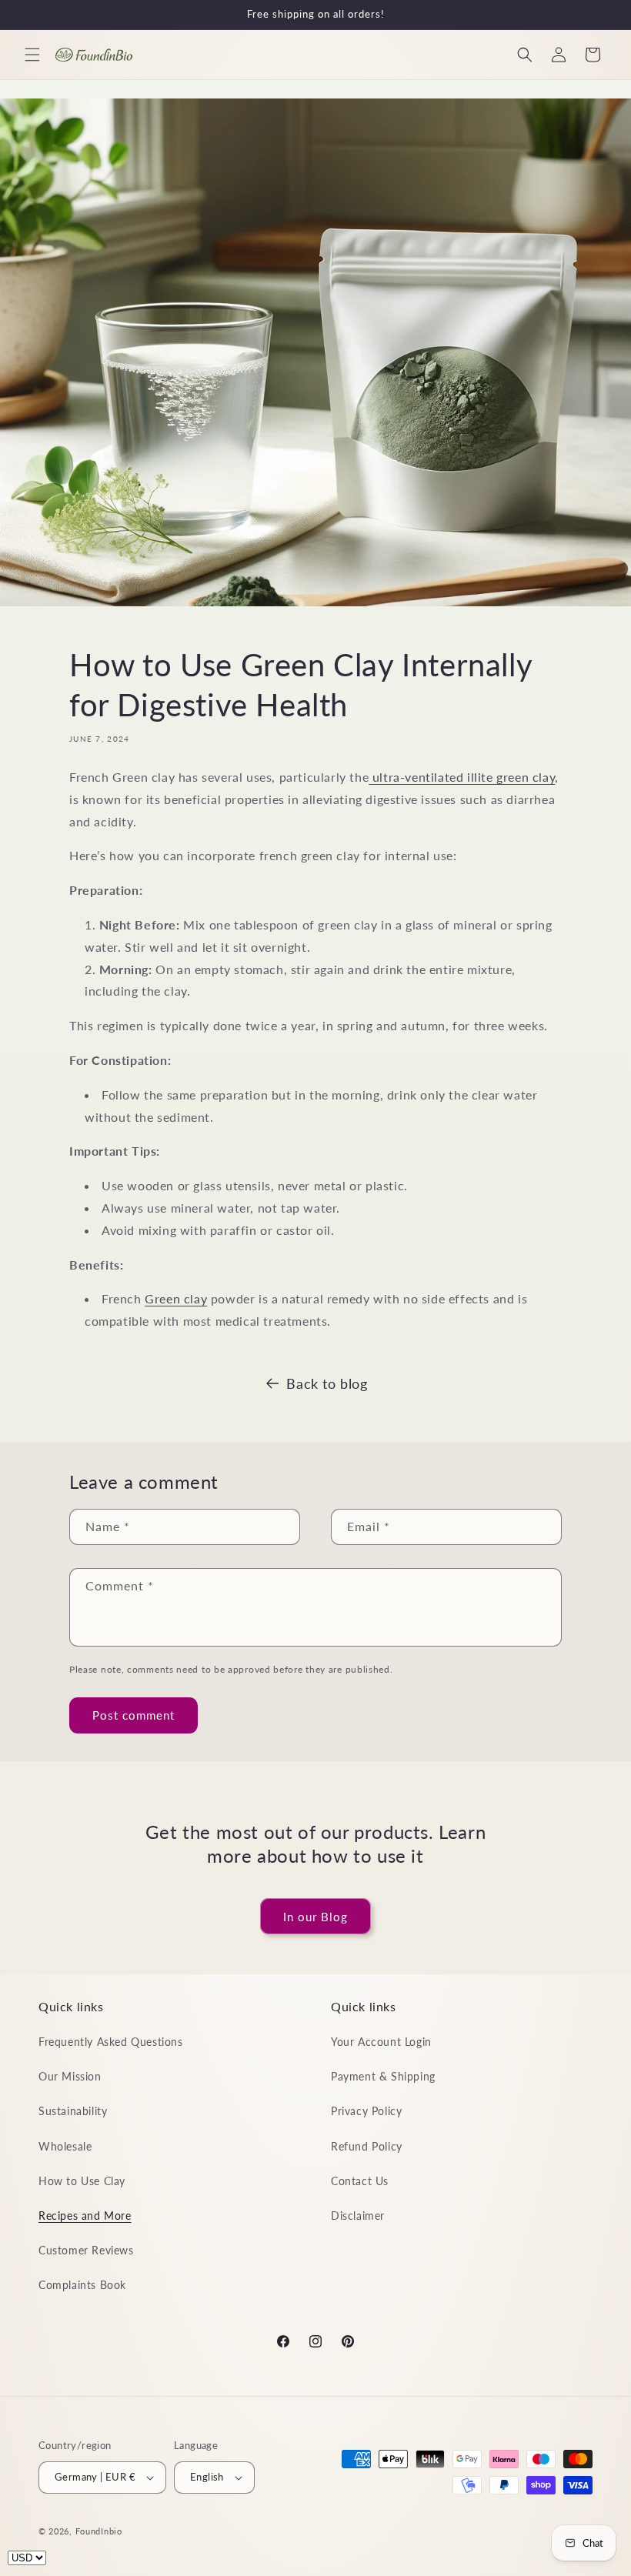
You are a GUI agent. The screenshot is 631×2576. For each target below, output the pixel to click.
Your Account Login (381, 2042)
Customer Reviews (86, 2250)
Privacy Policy (366, 2111)
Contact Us (360, 2181)
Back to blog (327, 1383)
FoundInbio (99, 2531)
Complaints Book (82, 2285)
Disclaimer (358, 2216)
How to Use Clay (82, 2181)
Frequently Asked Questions (111, 2042)
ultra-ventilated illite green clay (462, 777)
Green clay (176, 1298)
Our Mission (70, 2076)
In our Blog (315, 1917)
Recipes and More (85, 2216)
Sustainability (73, 2111)
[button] (32, 55)
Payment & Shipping (383, 2076)
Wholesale (65, 2146)
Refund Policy (367, 2146)
